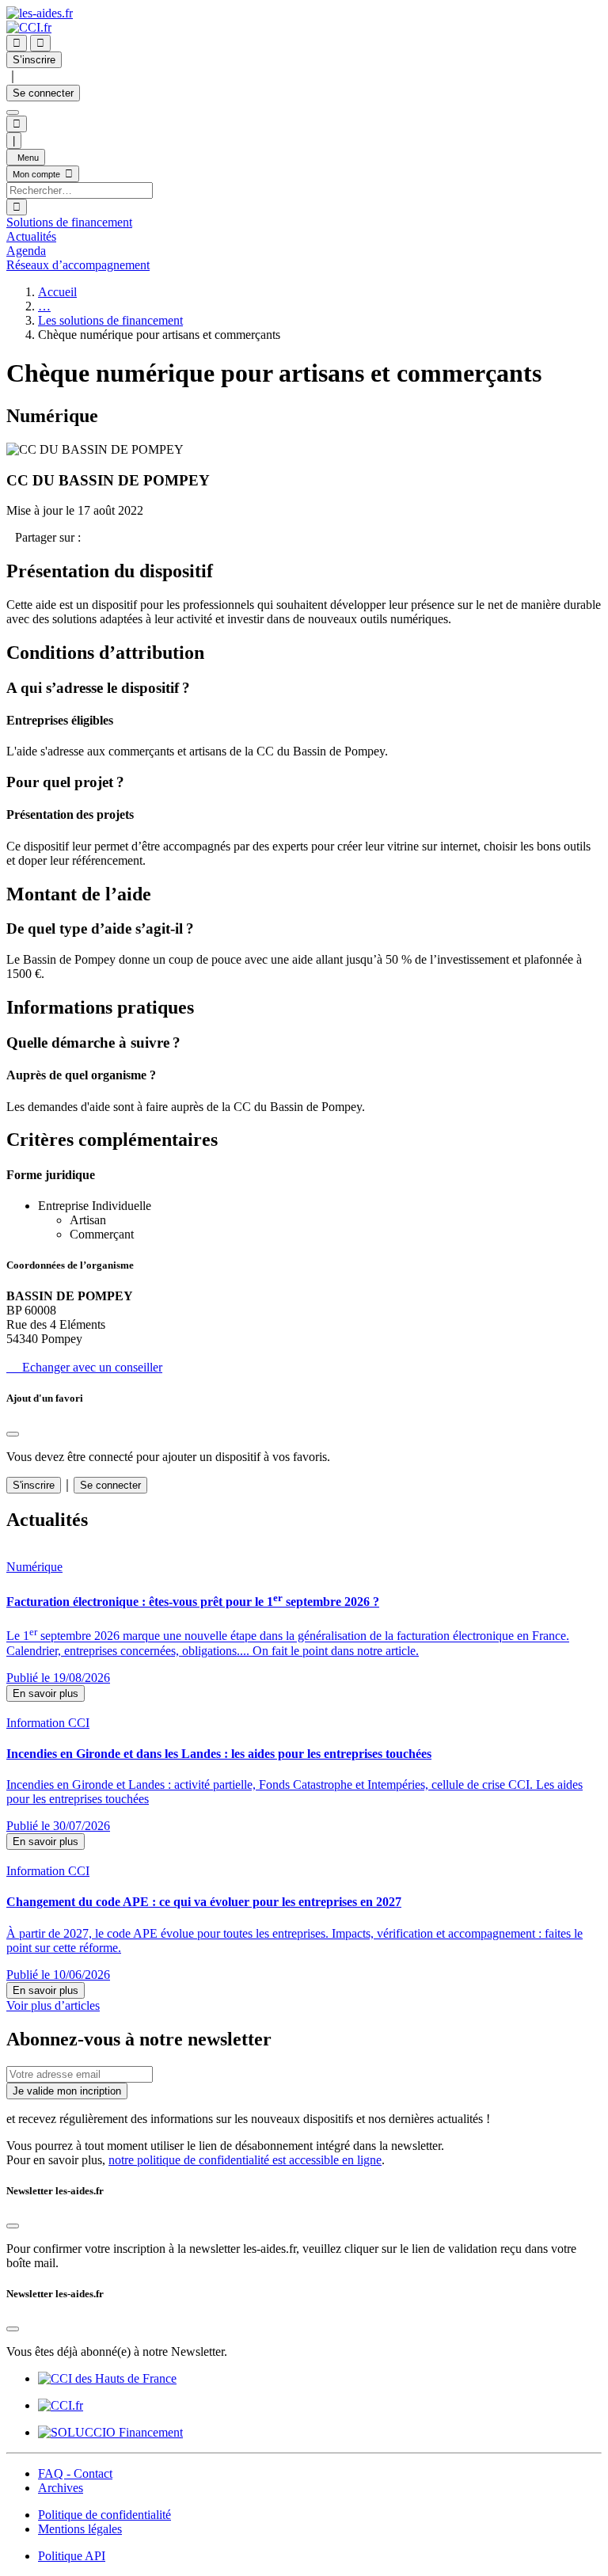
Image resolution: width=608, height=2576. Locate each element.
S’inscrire (34, 60)
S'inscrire (34, 1485)
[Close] (13, 1434)
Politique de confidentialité (104, 2515)
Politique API (72, 2556)
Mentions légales (80, 2529)
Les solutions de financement (110, 320)
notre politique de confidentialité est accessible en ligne (245, 2160)
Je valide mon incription (67, 2091)
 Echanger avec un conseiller (84, 1367)
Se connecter (43, 93)
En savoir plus (46, 1693)
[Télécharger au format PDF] (11, 537)
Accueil (57, 292)
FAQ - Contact (75, 2473)
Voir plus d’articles (53, 2005)
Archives (61, 2488)
